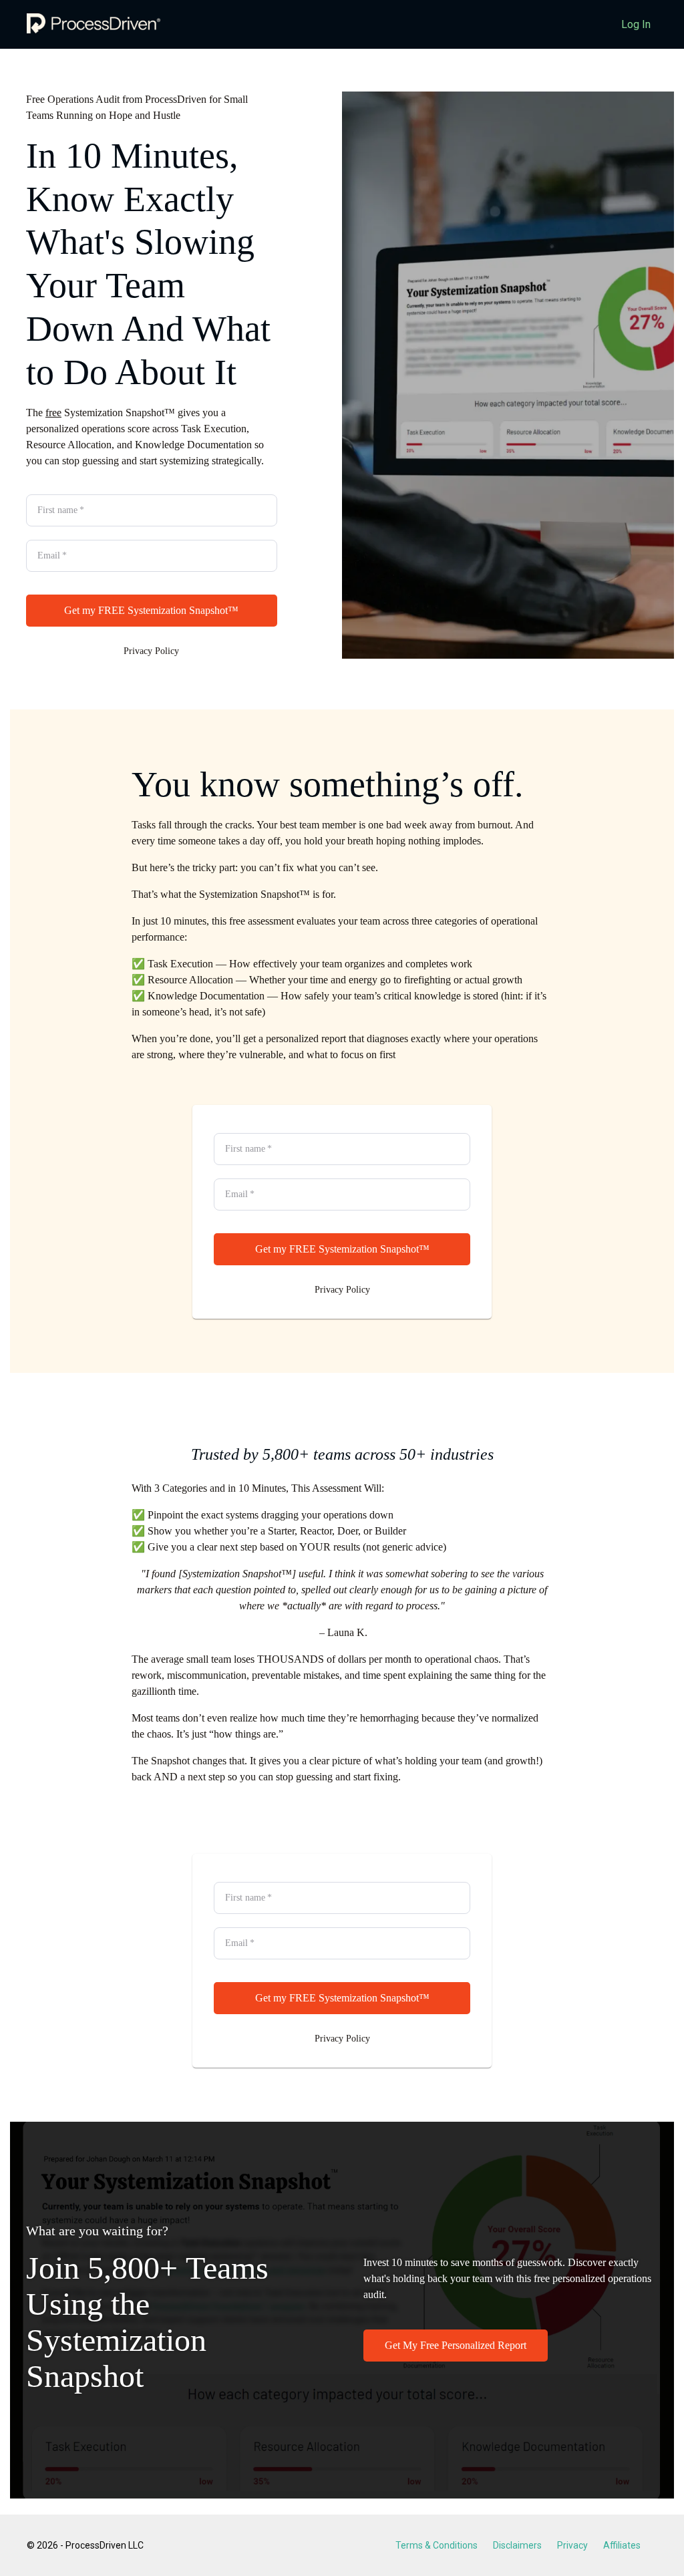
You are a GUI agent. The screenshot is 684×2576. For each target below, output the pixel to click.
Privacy (572, 2545)
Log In (636, 24)
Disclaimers (517, 2545)
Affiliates (622, 2545)
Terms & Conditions (437, 2545)
